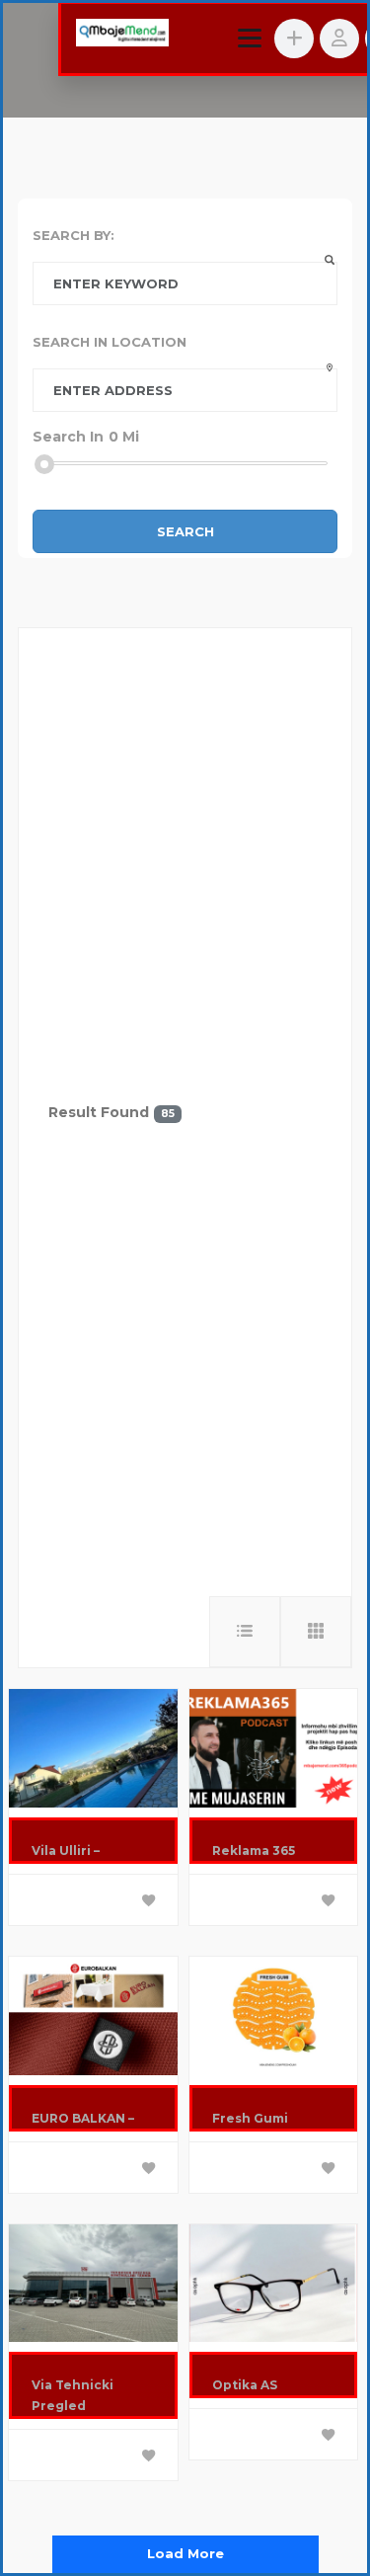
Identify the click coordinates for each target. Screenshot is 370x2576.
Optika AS (245, 2385)
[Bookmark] (149, 1901)
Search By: (74, 235)
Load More (185, 2553)
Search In (68, 437)
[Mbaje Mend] (122, 35)
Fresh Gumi (250, 2118)
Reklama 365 (254, 1851)
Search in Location (110, 342)
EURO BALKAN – (83, 2118)
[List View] (245, 1632)
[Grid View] (316, 1632)
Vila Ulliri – (66, 1851)
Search (185, 531)
